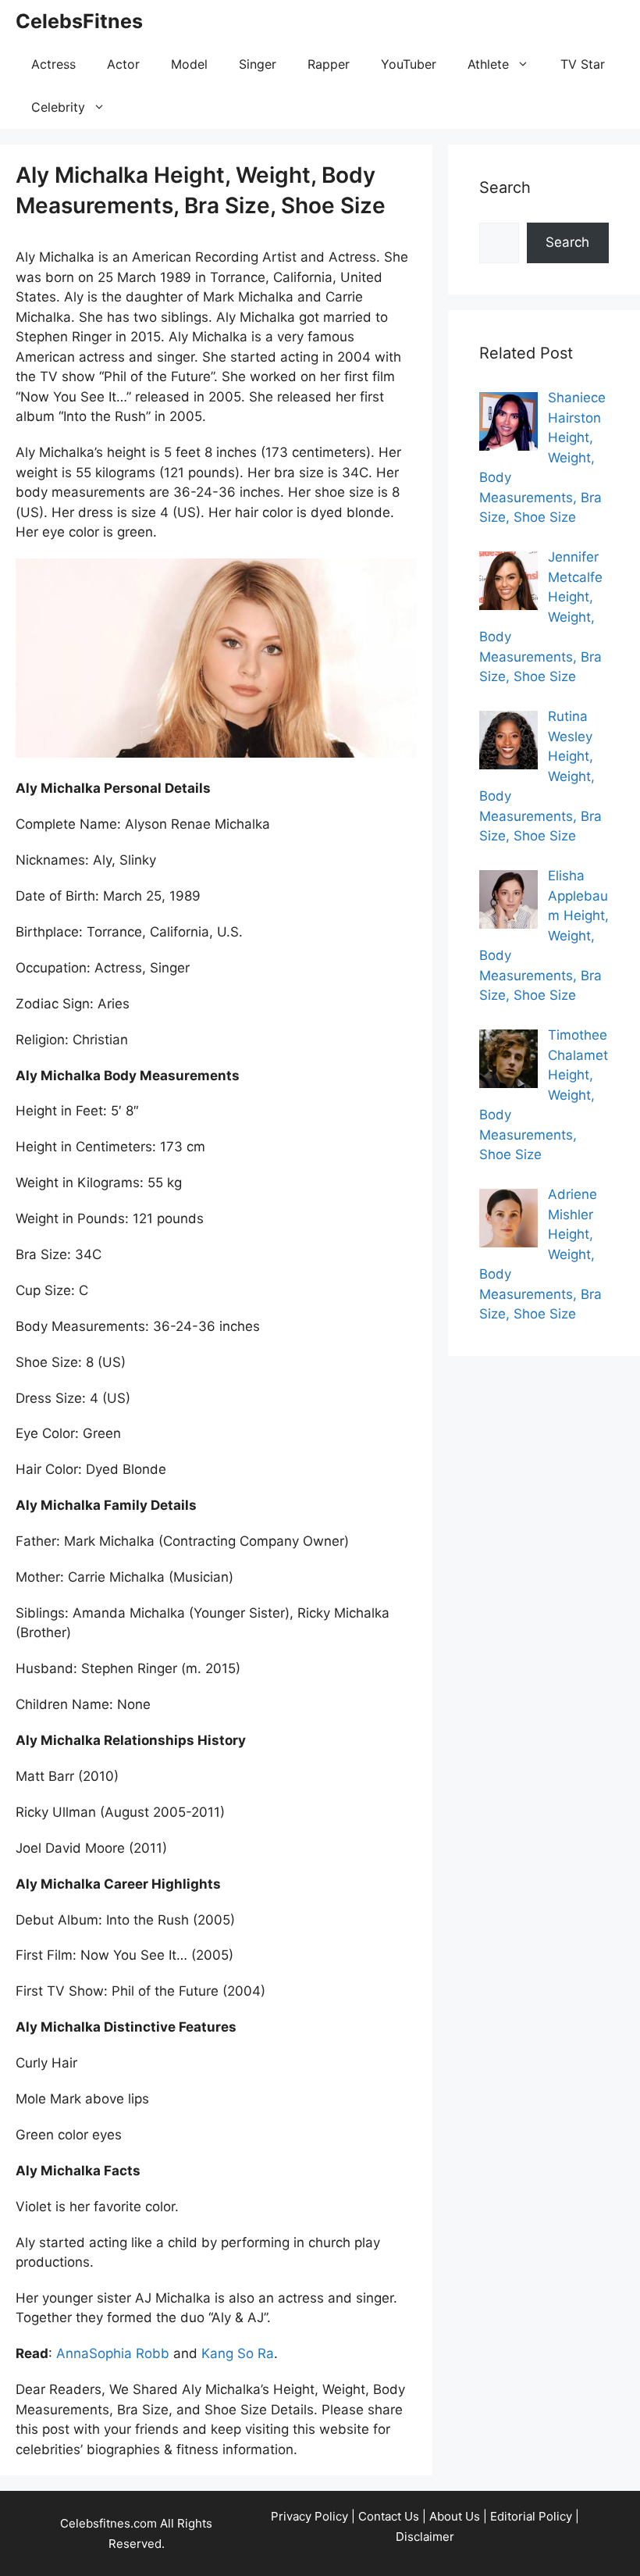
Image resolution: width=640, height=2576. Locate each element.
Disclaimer (425, 2537)
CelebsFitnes (79, 21)
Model (189, 64)
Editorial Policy (531, 2516)
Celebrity (58, 107)
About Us (455, 2516)
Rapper (329, 64)
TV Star (583, 64)
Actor (123, 64)
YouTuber (409, 64)
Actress (53, 64)
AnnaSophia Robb (113, 2353)
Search (567, 242)
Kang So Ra (238, 2353)
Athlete (488, 64)
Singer (258, 64)
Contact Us (389, 2516)
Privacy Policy (309, 2516)
